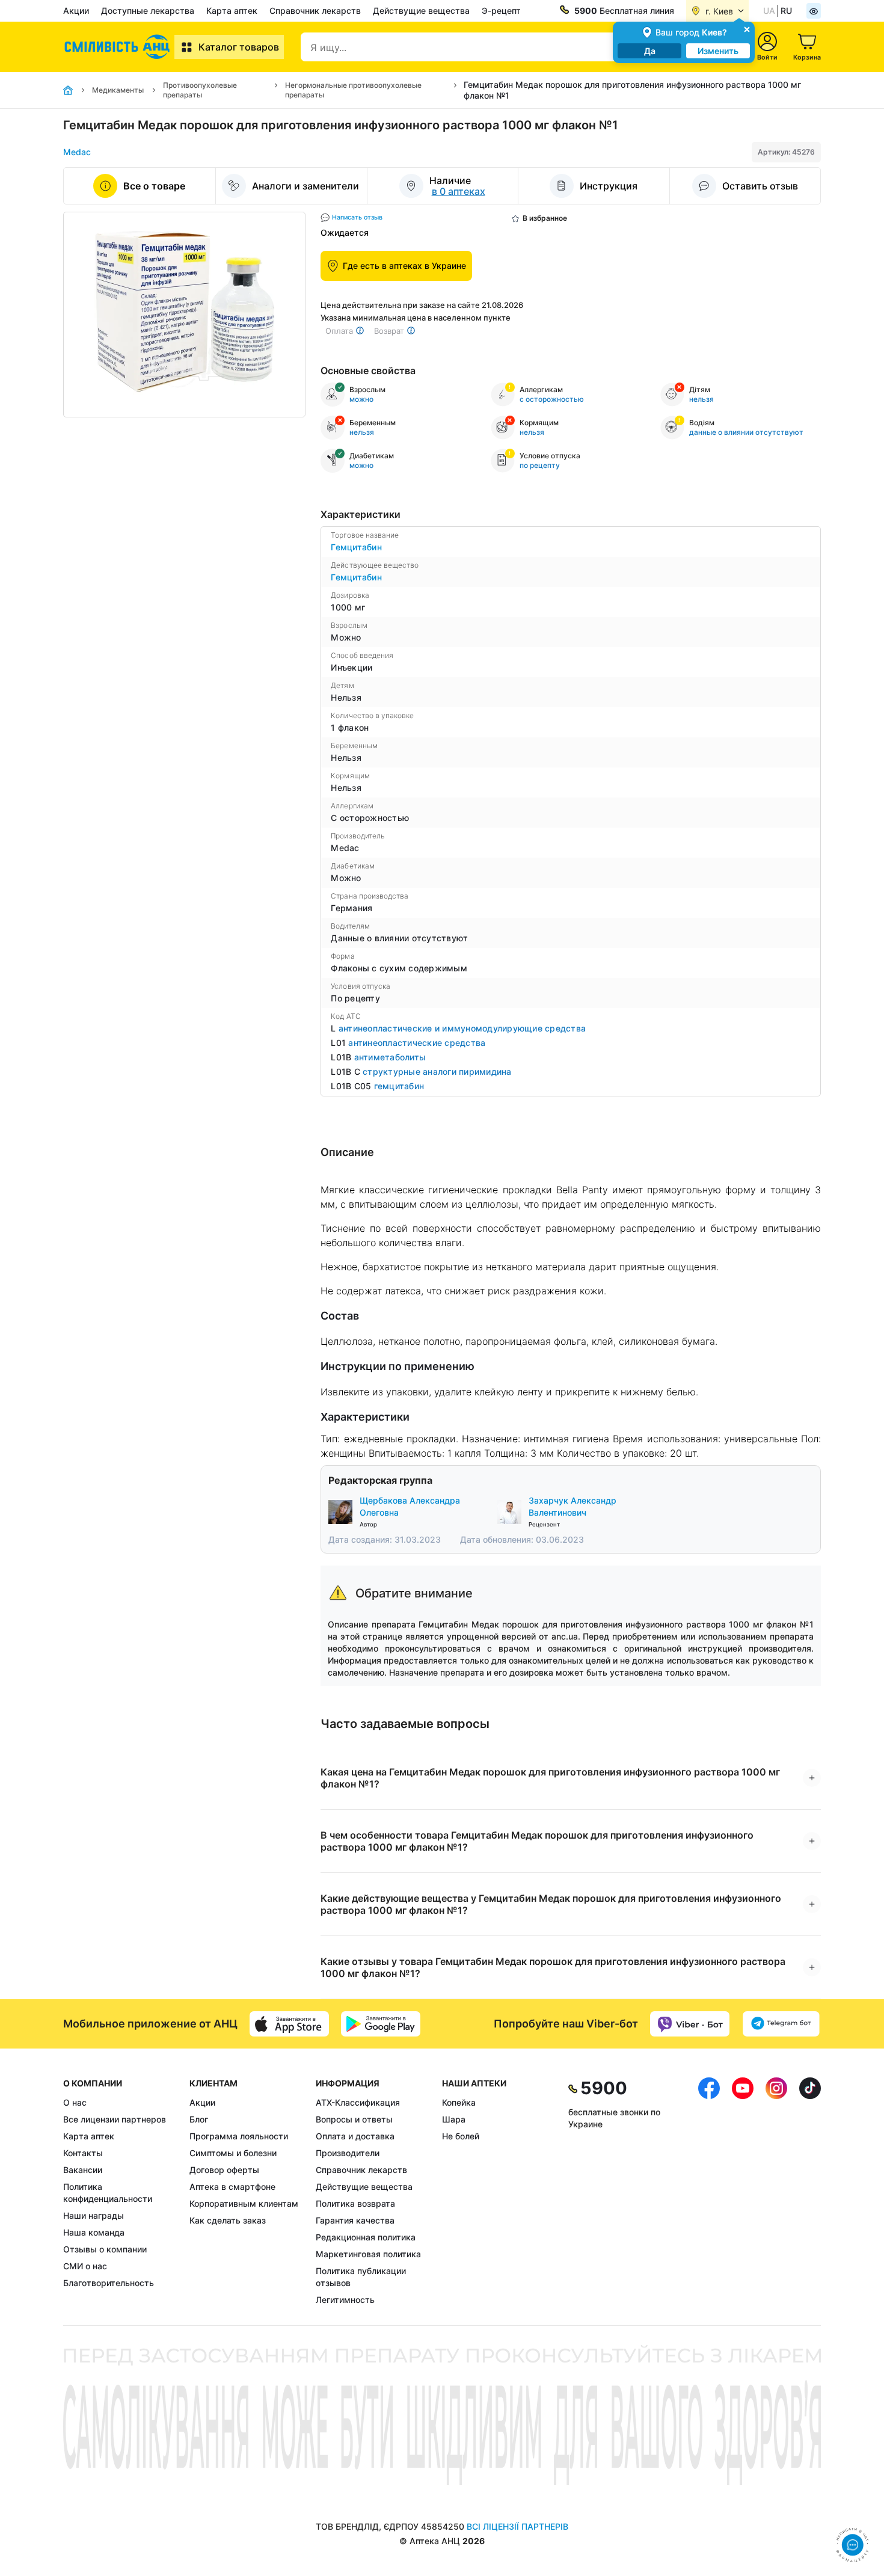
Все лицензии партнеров (115, 2119)
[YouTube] (743, 2192)
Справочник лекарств (315, 11)
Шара (454, 2119)
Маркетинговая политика (368, 2254)
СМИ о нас (85, 2266)
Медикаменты (118, 90)
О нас (75, 2102)
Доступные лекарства (148, 11)
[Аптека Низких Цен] (119, 47)
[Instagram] (776, 2192)
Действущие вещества (421, 11)
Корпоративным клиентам (244, 2203)
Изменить (718, 51)
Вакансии (83, 2170)
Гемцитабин (356, 547)
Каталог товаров (239, 47)
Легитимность (345, 2300)
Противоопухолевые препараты (200, 90)
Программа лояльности (239, 2136)
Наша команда (94, 2232)
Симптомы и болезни (233, 2153)
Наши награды (94, 2215)
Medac (77, 152)
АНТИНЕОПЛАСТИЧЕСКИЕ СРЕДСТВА (417, 1043)
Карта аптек (232, 11)
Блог (199, 2119)
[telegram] (781, 2024)
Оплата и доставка (355, 2136)
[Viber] (690, 2024)
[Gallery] (184, 315)
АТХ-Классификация (358, 2102)
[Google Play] (381, 2024)
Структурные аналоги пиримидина (437, 1071)
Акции (76, 11)
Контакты (83, 2153)
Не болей (461, 2136)
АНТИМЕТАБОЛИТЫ (390, 1057)
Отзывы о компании (105, 2249)
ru (786, 11)
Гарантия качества (355, 2220)
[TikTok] (810, 2192)
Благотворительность (109, 2283)
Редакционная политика (366, 2237)
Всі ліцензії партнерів (517, 2526)
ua (769, 11)
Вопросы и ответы (354, 2119)
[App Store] (289, 2024)
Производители (348, 2153)
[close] (747, 29)
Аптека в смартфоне (232, 2187)
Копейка (459, 2102)
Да (650, 51)
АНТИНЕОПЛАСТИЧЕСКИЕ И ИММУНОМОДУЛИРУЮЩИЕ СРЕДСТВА (462, 1028)
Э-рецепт (501, 11)
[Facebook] (709, 2192)
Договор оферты (224, 2170)
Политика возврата (355, 2203)
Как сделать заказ (228, 2220)
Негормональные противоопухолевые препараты (353, 90)
